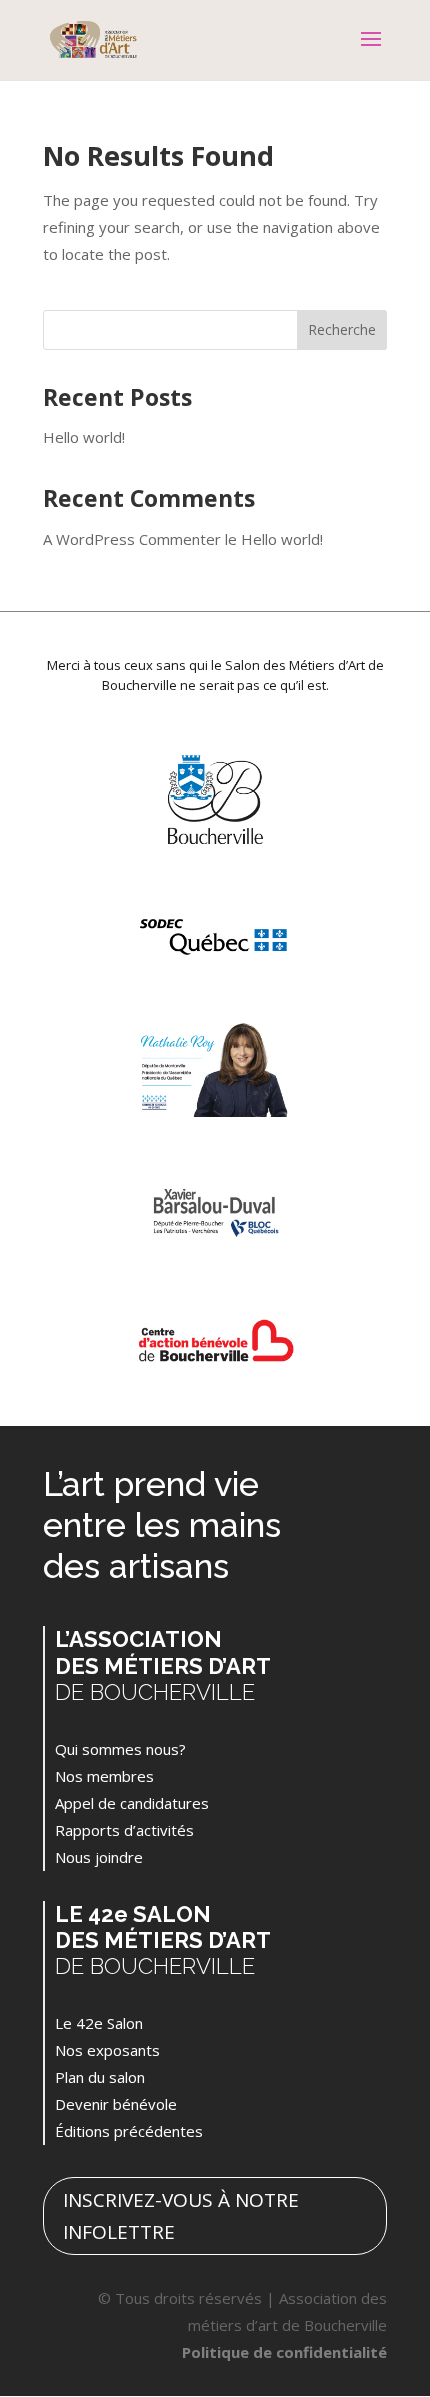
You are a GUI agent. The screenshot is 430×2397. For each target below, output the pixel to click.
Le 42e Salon (99, 2023)
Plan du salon (100, 2077)
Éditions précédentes (129, 2131)
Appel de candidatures (132, 1803)
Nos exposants (107, 2050)
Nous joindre (99, 1857)
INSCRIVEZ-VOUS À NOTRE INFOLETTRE (181, 2216)
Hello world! (84, 437)
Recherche (342, 329)
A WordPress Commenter (132, 539)
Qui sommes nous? (120, 1749)
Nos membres (104, 1776)
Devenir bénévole (116, 2104)
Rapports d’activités (124, 1830)
